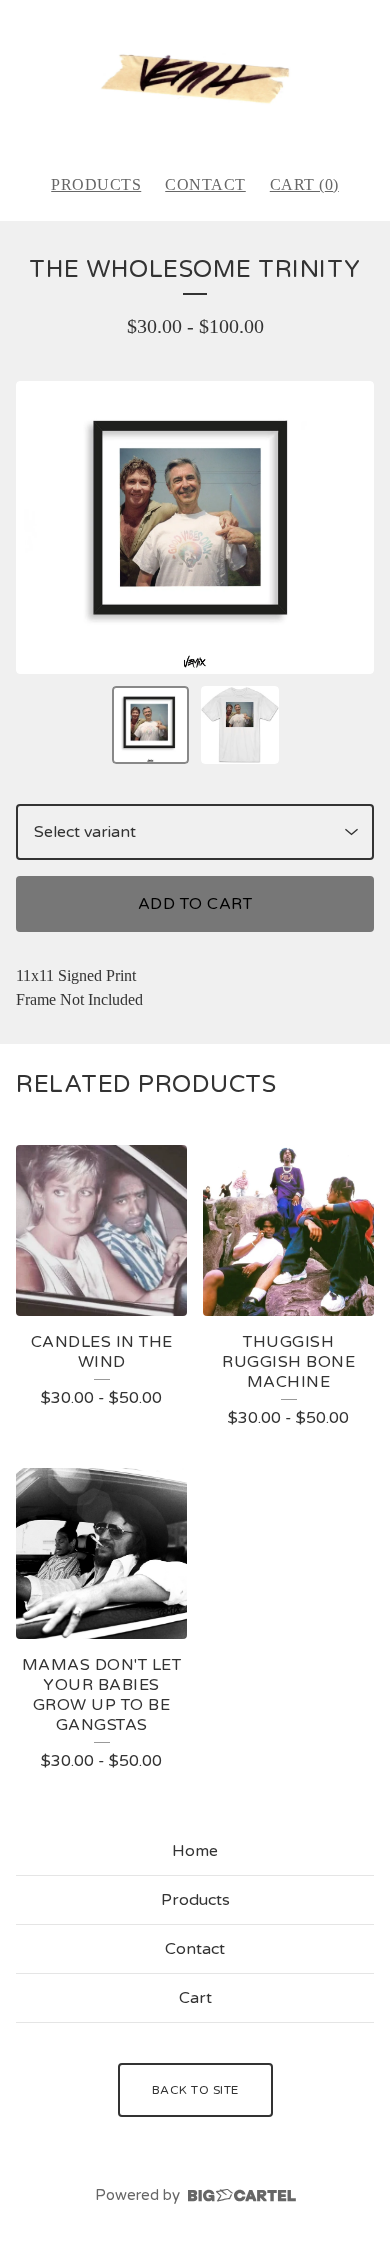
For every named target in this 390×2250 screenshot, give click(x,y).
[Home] (195, 78)
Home (195, 1851)
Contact (205, 184)
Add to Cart (195, 904)
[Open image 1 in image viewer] (195, 528)
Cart (195, 1998)
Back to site (195, 2090)
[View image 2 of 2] (240, 725)
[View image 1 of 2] (151, 725)
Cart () (304, 184)
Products (96, 184)
